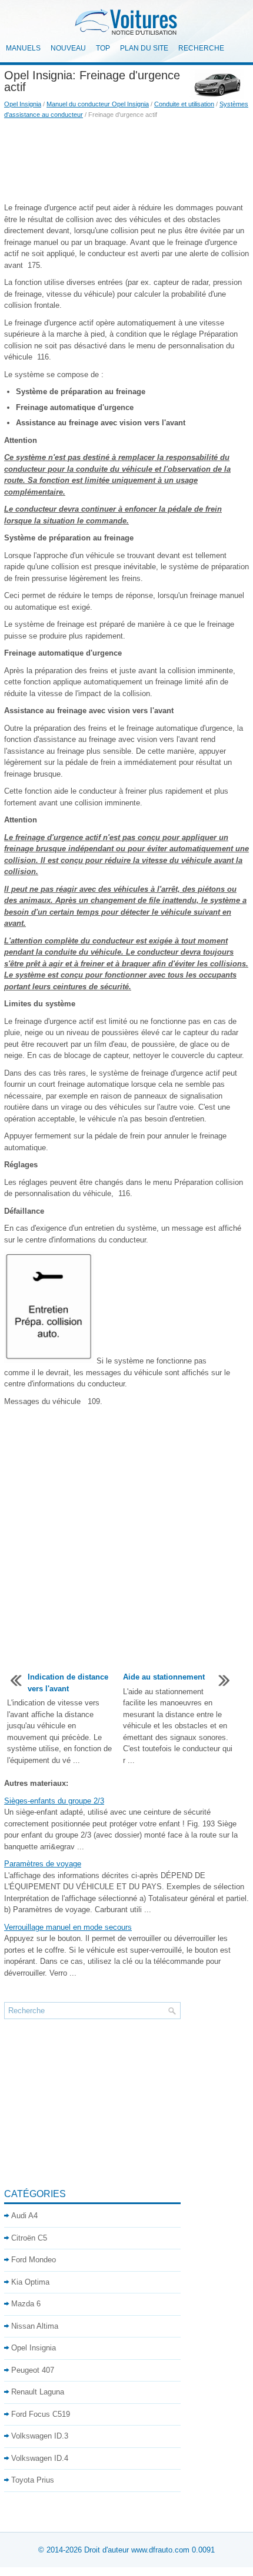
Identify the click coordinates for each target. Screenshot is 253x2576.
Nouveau (68, 48)
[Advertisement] (126, 161)
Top (103, 48)
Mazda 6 (26, 2304)
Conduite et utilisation (184, 104)
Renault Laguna (38, 2392)
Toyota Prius (33, 2480)
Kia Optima (30, 2282)
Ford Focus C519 (41, 2414)
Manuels (23, 48)
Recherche (201, 48)
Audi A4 (24, 2216)
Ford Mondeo (34, 2260)
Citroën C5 (29, 2238)
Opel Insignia (23, 104)
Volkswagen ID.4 (40, 2458)
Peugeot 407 (33, 2370)
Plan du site (144, 48)
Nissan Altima (35, 2326)
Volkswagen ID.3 (40, 2436)
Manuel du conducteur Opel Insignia (98, 104)
